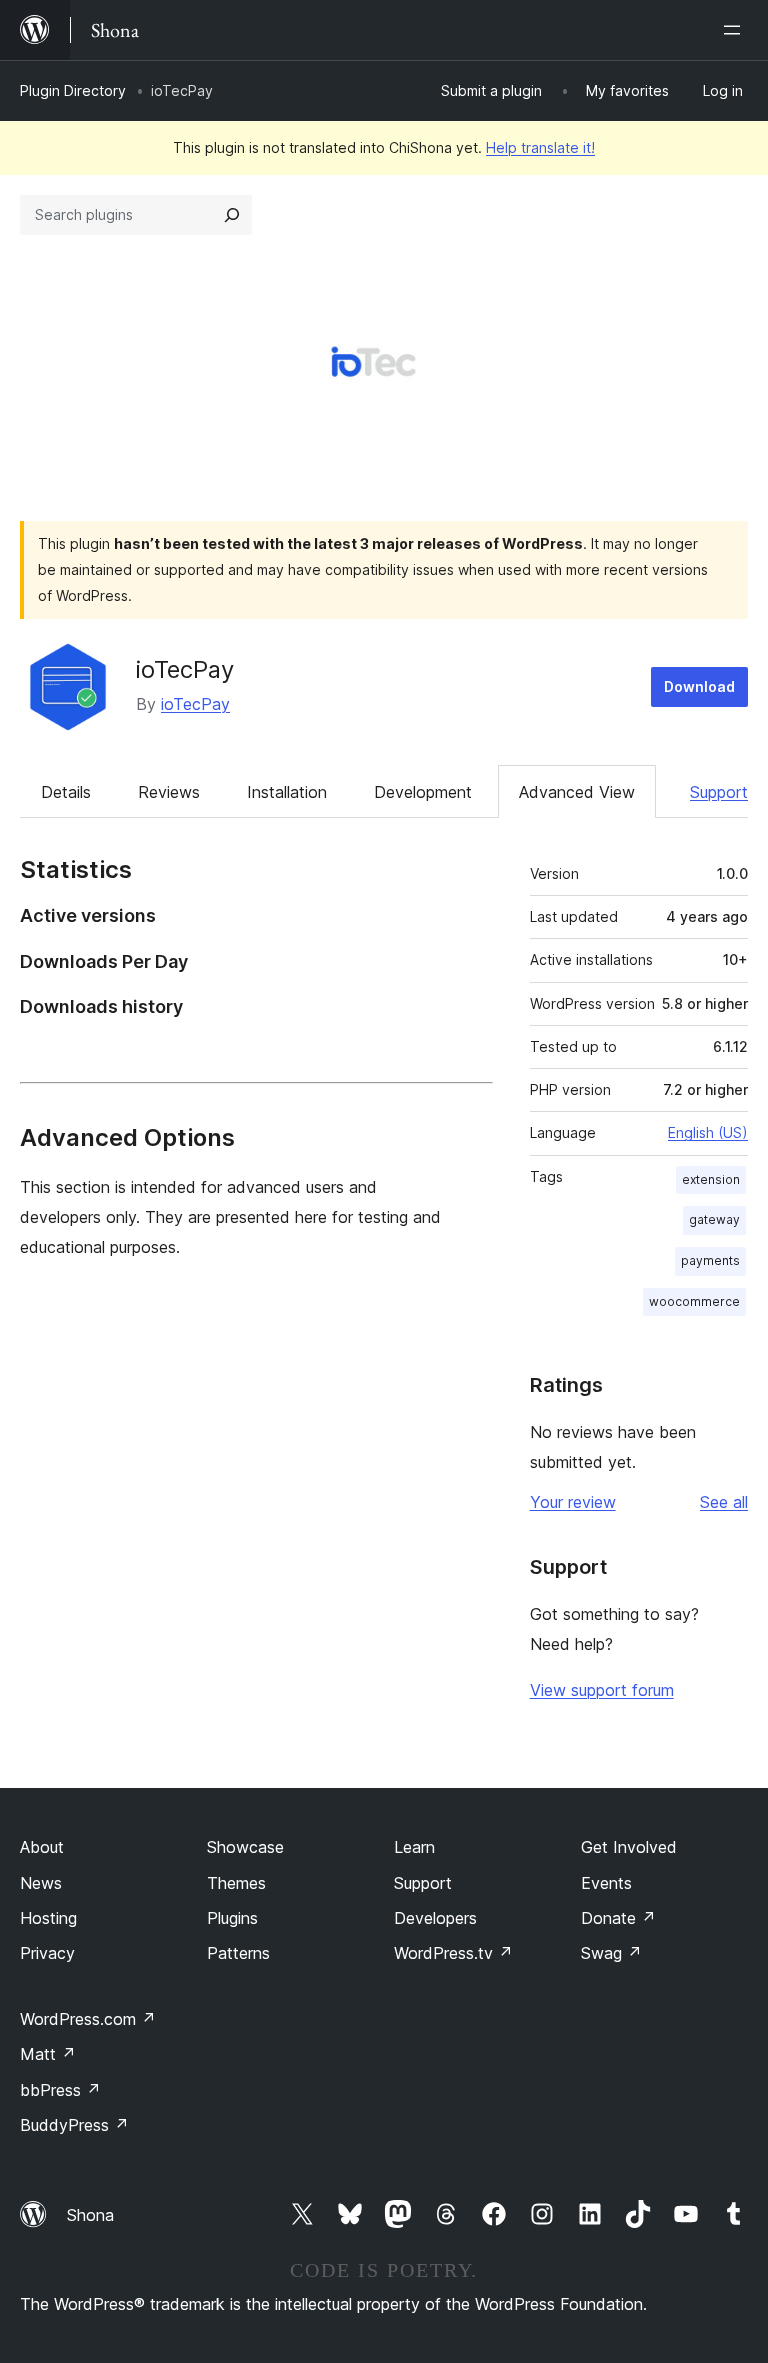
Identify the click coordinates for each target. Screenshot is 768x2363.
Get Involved (629, 1847)
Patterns (238, 1953)
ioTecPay (185, 669)
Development (423, 792)
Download (699, 686)
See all (724, 1502)
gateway (714, 1219)
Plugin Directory (73, 90)
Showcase (245, 1847)
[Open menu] (736, 30)
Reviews (169, 792)
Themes (236, 1883)
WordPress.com (88, 2019)
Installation (287, 792)
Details (66, 792)
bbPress (60, 2090)
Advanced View (577, 792)
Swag (611, 1953)
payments (710, 1260)
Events (606, 1883)
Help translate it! (540, 147)
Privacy (47, 1953)
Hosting (48, 1918)
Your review (573, 1502)
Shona (90, 2215)
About (42, 1847)
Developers (435, 1918)
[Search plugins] (232, 215)
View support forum (602, 1690)
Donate (618, 1918)
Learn (414, 1847)
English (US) (708, 1132)
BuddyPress (74, 2125)
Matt (48, 2054)
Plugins (232, 1918)
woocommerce (694, 1301)
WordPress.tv (453, 1953)
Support (719, 792)
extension (711, 1179)
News (41, 1883)
